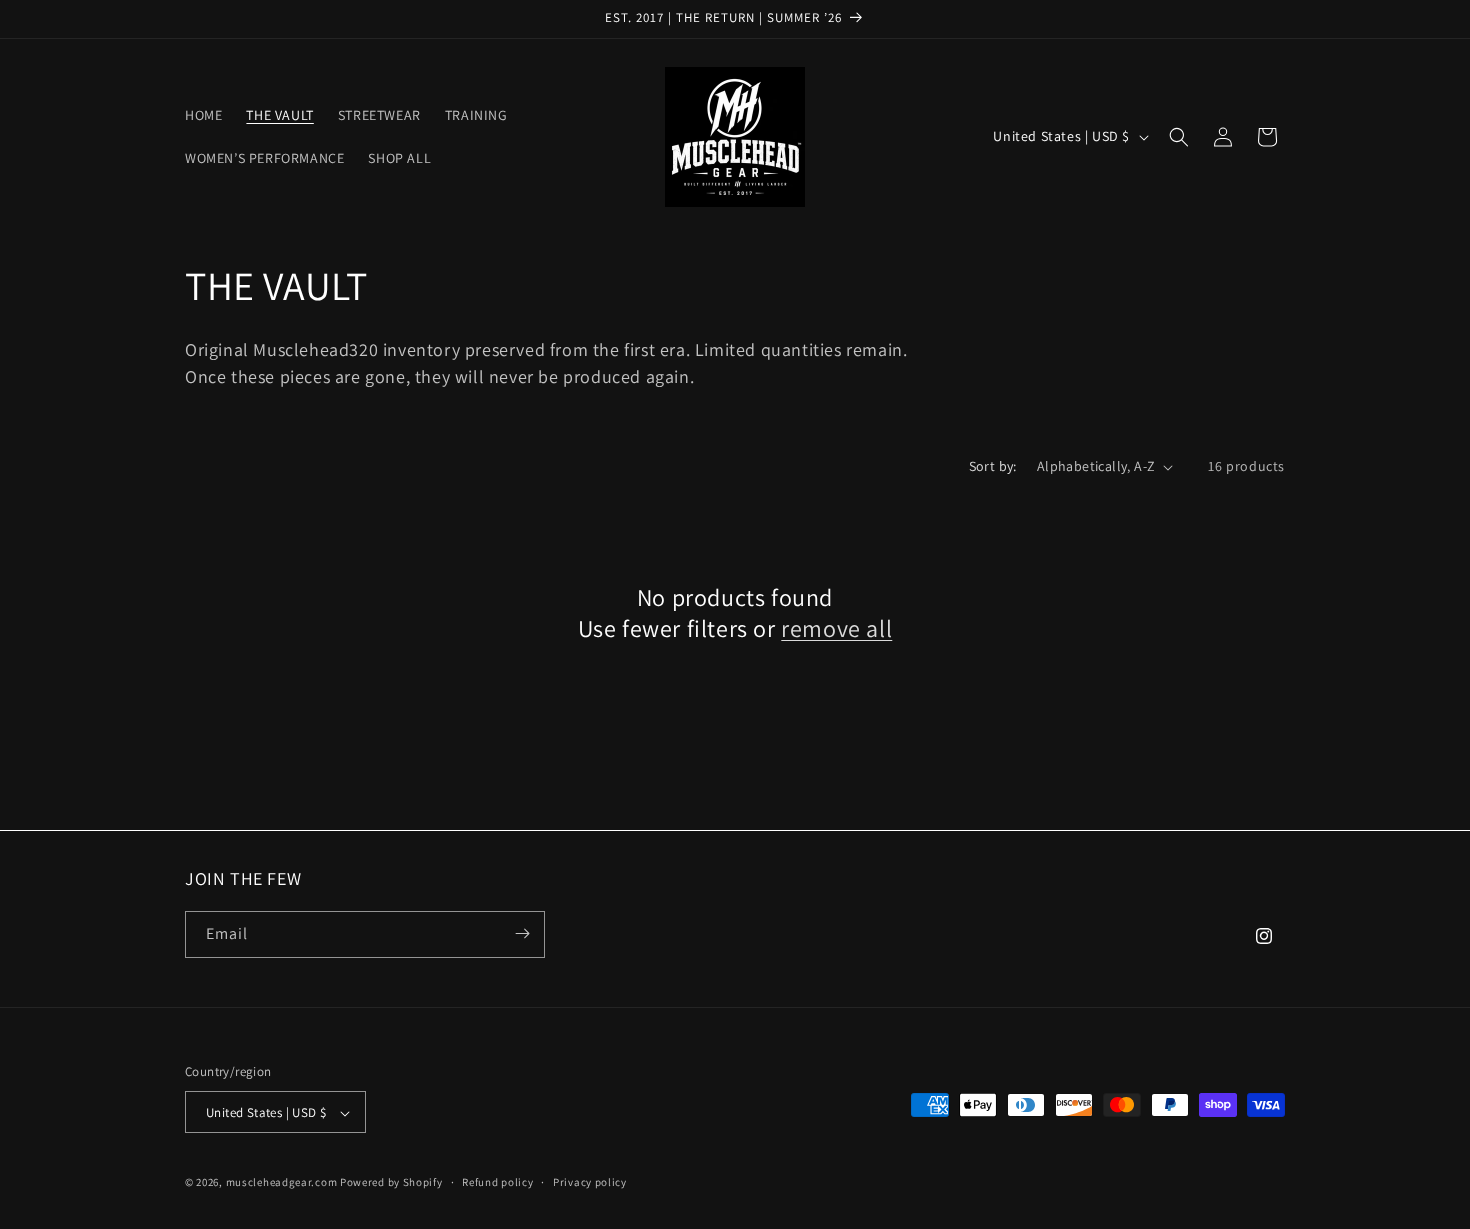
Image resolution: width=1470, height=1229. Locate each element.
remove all (836, 628)
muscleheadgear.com (282, 1183)
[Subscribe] (522, 933)
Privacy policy (590, 1182)
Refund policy (497, 1182)
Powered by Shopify (391, 1183)
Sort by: (993, 466)
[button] (1179, 137)
